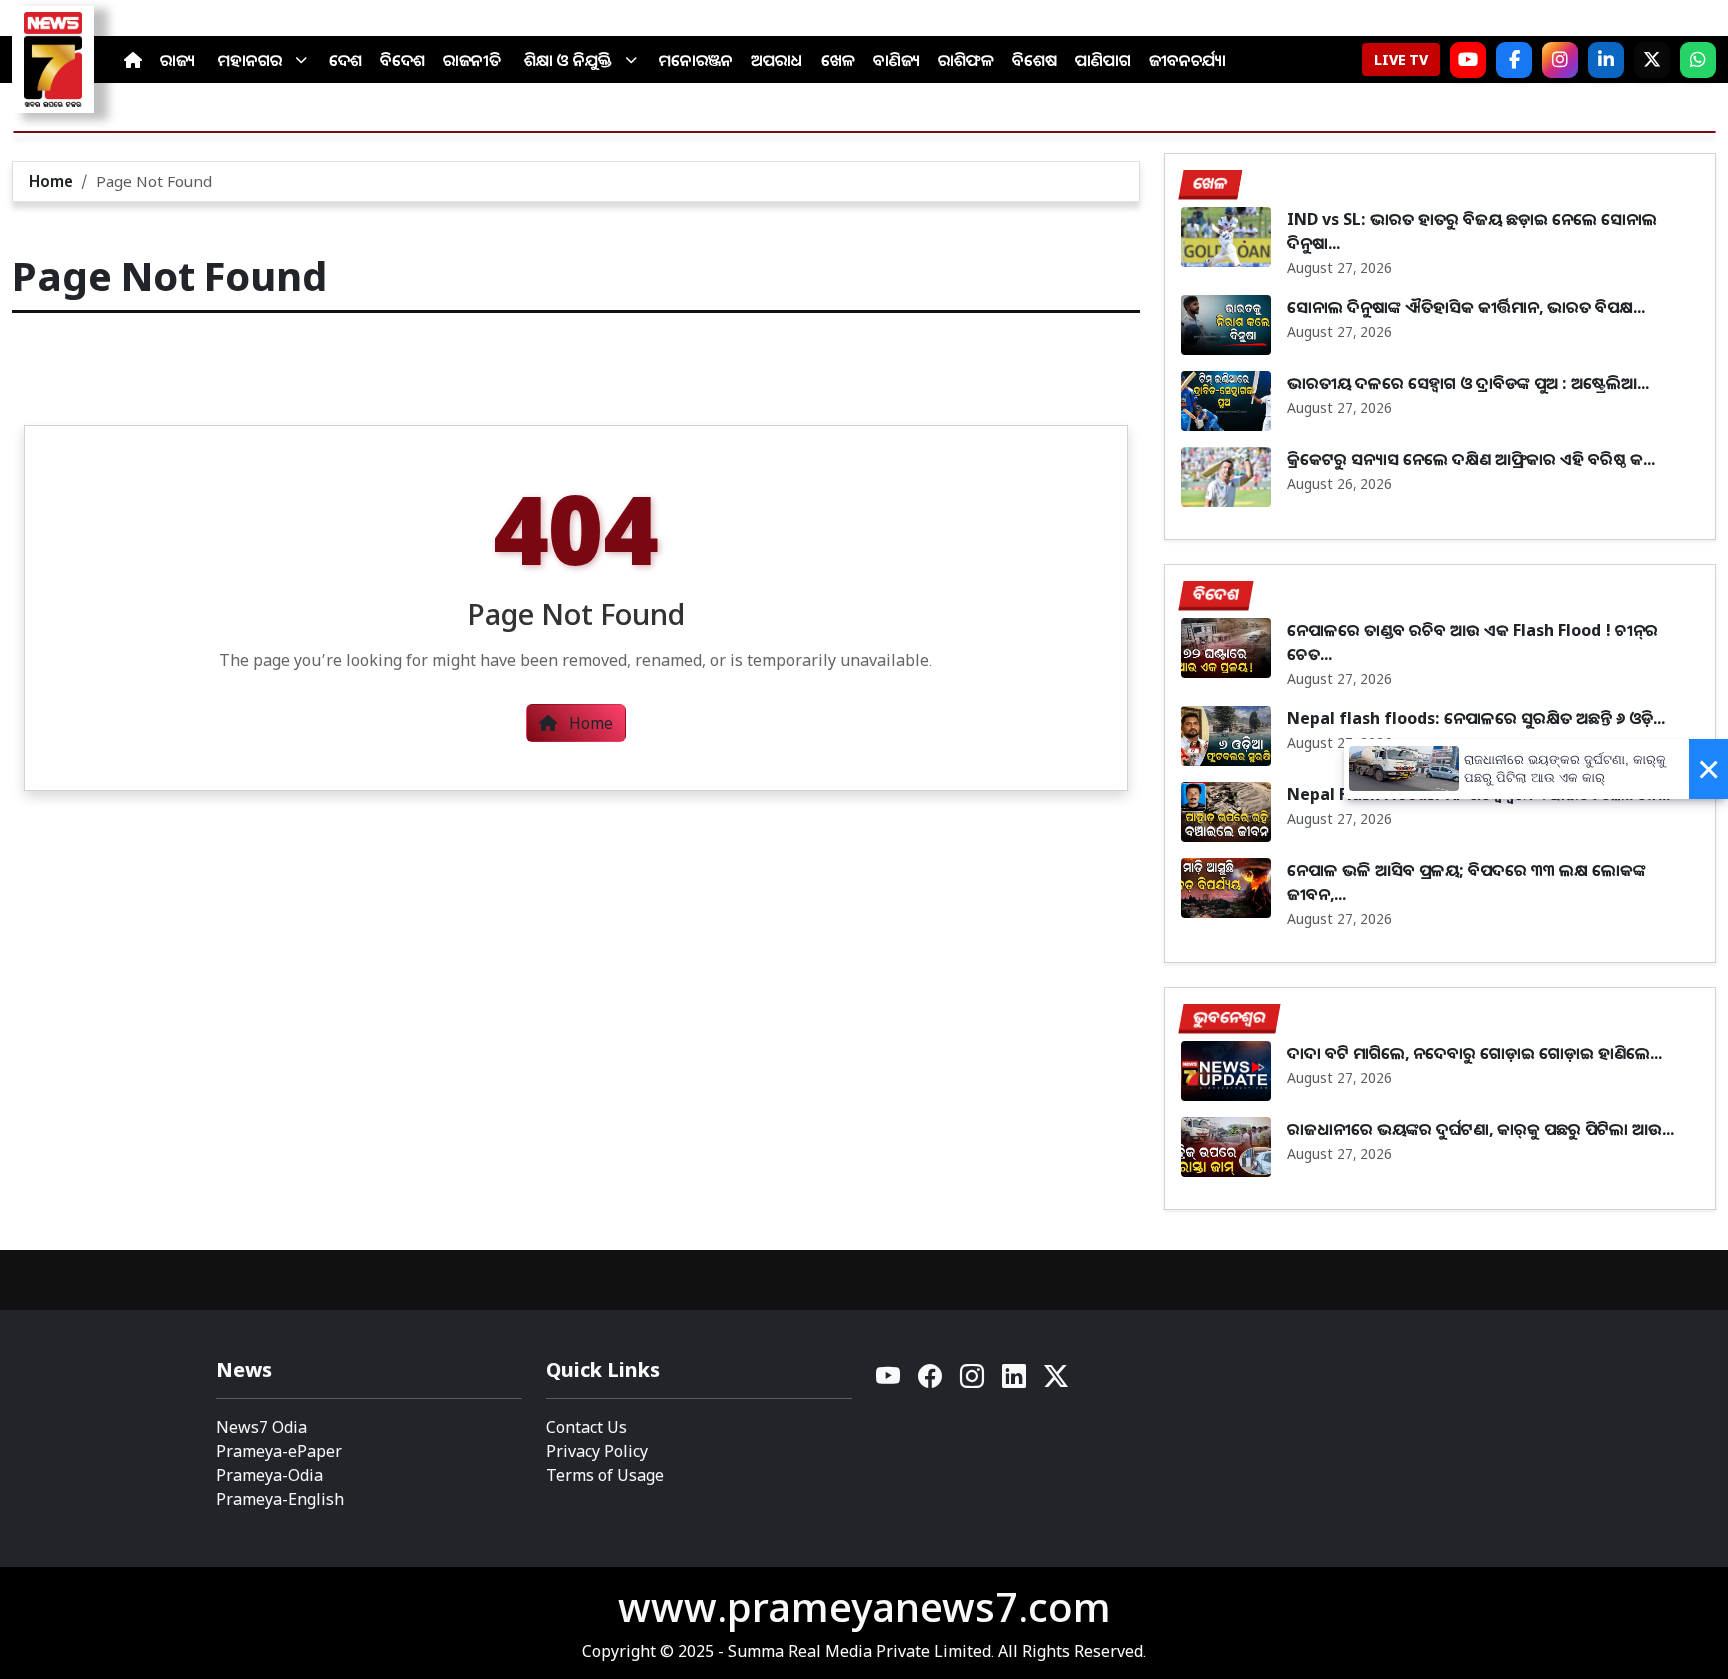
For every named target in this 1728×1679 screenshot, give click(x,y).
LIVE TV (1401, 59)
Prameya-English (280, 1499)
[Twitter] (1056, 1381)
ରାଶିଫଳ (966, 60)
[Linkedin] (1015, 1381)
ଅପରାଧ (777, 60)
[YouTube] (889, 1381)
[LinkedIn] (1606, 60)
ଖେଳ (838, 60)
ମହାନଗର (250, 60)
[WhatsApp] (1698, 60)
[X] (1652, 60)
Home (51, 181)
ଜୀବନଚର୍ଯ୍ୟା (1187, 60)
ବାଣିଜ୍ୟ (896, 60)
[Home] (133, 60)
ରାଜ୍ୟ (177, 60)
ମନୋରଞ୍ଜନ (696, 60)
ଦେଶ (345, 60)
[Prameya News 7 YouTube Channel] (1468, 60)
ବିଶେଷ (1034, 60)
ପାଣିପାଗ (1103, 60)
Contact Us (586, 1427)
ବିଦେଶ (402, 60)
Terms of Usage (605, 1475)
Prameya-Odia (269, 1475)
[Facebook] (1514, 60)
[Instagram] (1560, 60)
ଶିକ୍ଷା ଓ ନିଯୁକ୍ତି (568, 60)
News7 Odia (261, 1427)
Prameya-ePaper (279, 1451)
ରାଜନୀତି (472, 60)
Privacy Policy (597, 1451)
